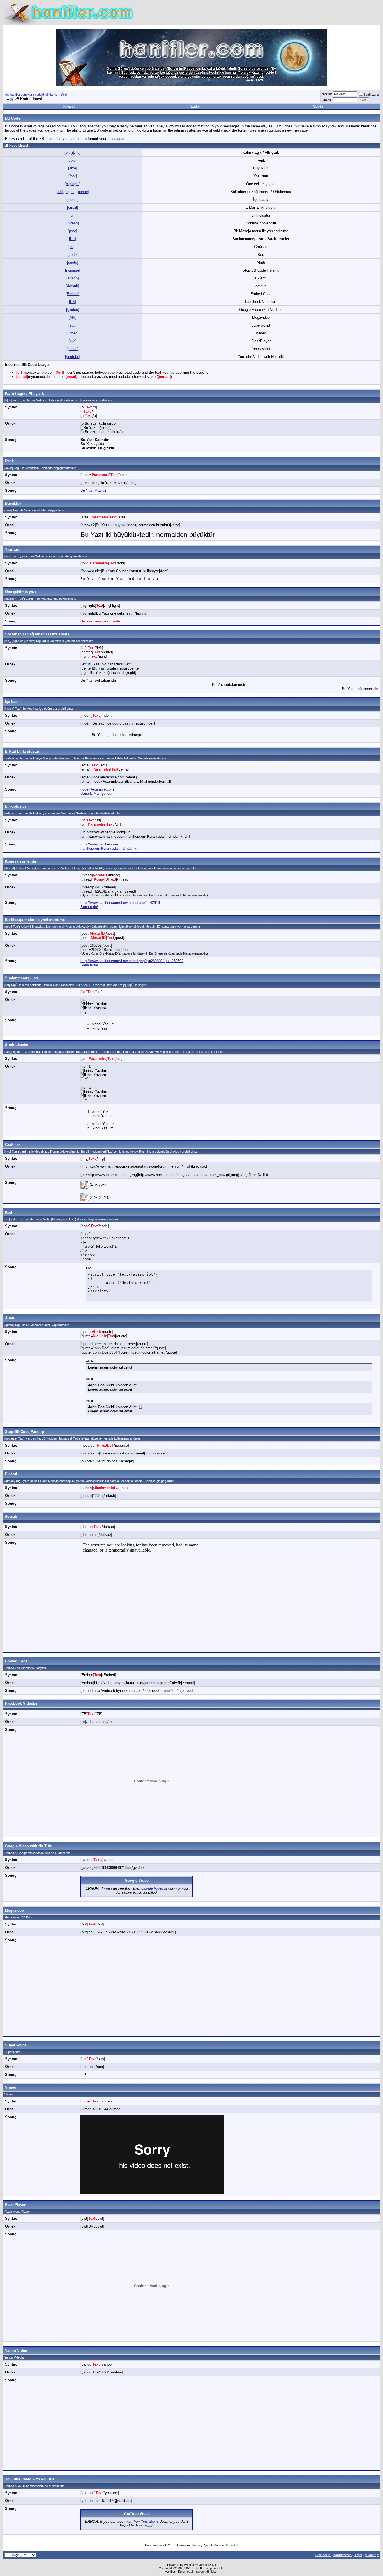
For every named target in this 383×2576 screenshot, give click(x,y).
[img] (72, 247)
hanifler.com (342, 2555)
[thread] (73, 223)
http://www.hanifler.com (99, 844)
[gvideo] (73, 310)
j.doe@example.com (97, 789)
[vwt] (73, 341)
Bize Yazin (323, 2555)
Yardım (65, 95)
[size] (73, 168)
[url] (73, 215)
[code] (73, 255)
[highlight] (73, 184)
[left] (59, 192)
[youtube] (73, 357)
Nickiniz (327, 94)
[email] (72, 207)
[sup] (72, 325)
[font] (73, 176)
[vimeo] (72, 333)
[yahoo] (72, 349)
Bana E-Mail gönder (96, 793)
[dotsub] (72, 286)
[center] (83, 192)
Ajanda (318, 107)
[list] (72, 239)
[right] (70, 192)
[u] (78, 152)
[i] (72, 152)
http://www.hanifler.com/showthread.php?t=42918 (120, 903)
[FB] (72, 302)
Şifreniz (327, 100)
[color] (73, 160)
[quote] (73, 262)
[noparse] (73, 270)
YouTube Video (137, 2514)
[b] (67, 152)
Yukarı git (372, 2555)
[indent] (72, 200)
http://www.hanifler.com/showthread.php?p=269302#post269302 (132, 961)
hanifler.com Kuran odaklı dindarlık (34, 95)
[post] (72, 231)
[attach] (73, 278)
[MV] (73, 317)
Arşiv (358, 2555)
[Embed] (72, 294)
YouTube (148, 2521)
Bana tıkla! (89, 907)
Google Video (137, 1880)
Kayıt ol (69, 107)
